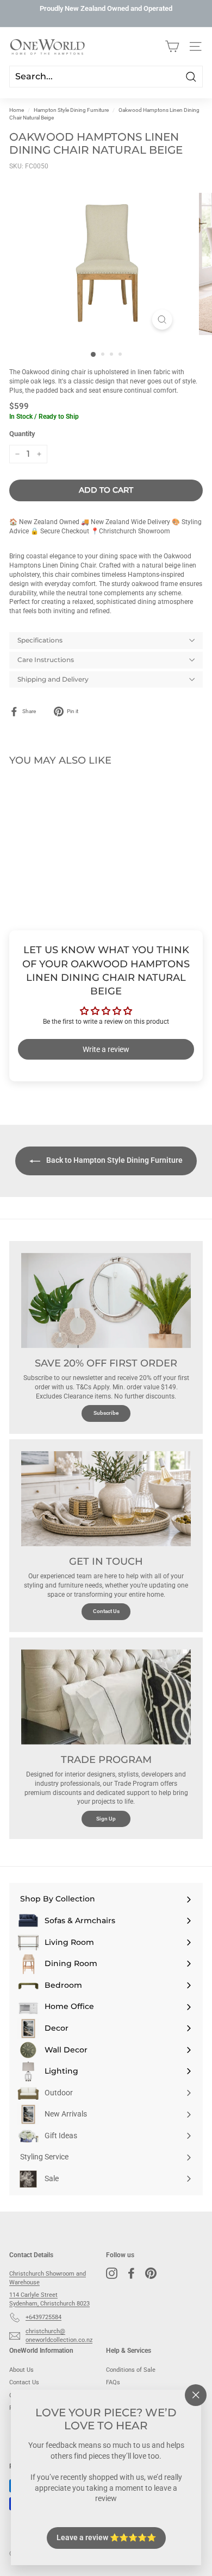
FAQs (113, 2382)
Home (17, 110)
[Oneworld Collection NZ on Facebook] (131, 2273)
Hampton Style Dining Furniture (71, 110)
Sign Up (106, 1819)
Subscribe (106, 1413)
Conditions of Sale (131, 2370)
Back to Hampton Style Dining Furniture (114, 1160)
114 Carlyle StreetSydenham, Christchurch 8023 (49, 2299)
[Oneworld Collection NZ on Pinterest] (151, 2273)
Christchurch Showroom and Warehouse (48, 2278)
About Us (21, 2370)
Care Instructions (46, 660)
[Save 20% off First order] (106, 1301)
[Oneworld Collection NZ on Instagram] (112, 2273)
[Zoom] (162, 320)
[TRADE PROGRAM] (106, 1697)
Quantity (22, 434)
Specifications (40, 640)
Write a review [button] (106, 1049)
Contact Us (106, 1611)
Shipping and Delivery (53, 679)
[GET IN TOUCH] (106, 1499)
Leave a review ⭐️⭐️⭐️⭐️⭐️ (106, 2537)
